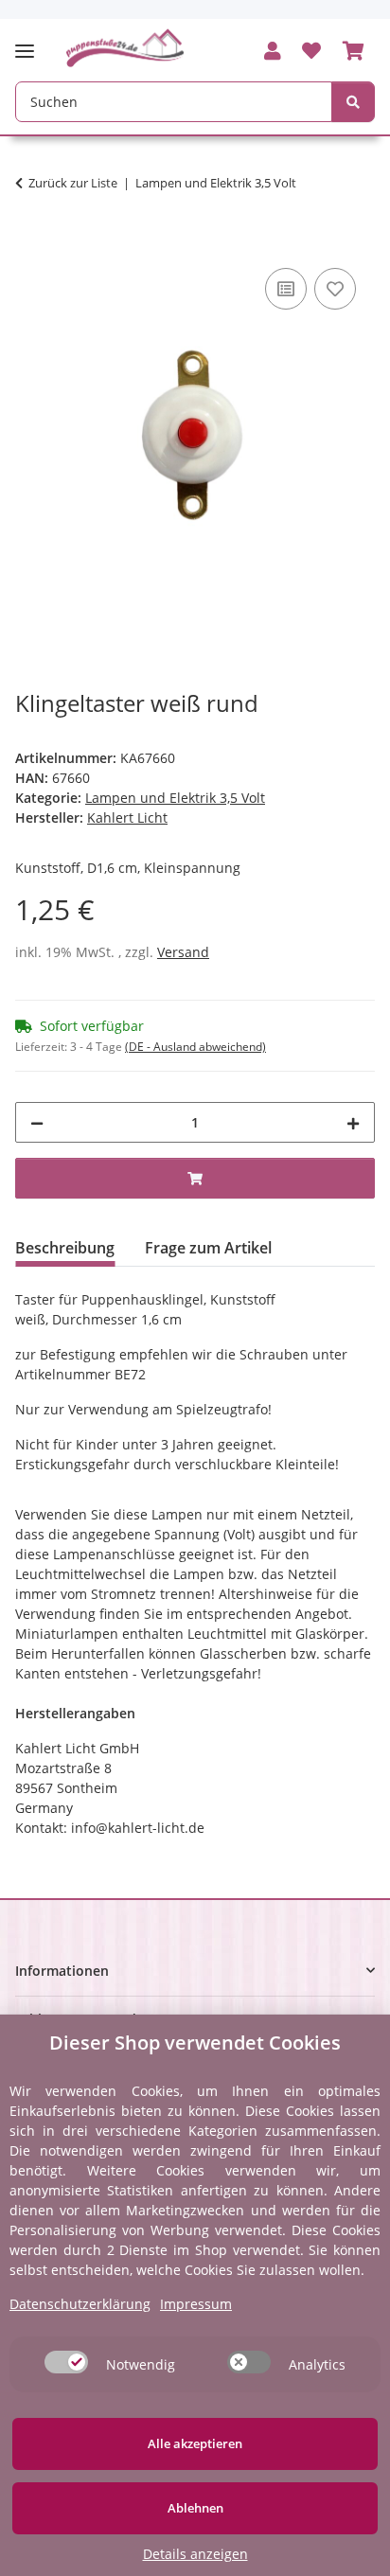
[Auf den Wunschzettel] (335, 289)
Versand (183, 952)
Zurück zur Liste (73, 183)
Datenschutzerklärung (80, 2304)
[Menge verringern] (37, 1122)
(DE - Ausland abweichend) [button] (195, 1047)
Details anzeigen (195, 2554)
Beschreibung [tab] (65, 1248)
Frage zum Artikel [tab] (208, 1248)
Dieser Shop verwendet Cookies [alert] (195, 2043)
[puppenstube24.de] (125, 48)
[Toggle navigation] (30, 43)
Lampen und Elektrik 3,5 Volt (175, 798)
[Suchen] (353, 102)
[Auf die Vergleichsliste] (286, 289)
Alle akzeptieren (195, 2443)
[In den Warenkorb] (30, 242)
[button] (273, 52)
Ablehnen (195, 2508)
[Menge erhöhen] (353, 1122)
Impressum (196, 2304)
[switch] (66, 2362)
